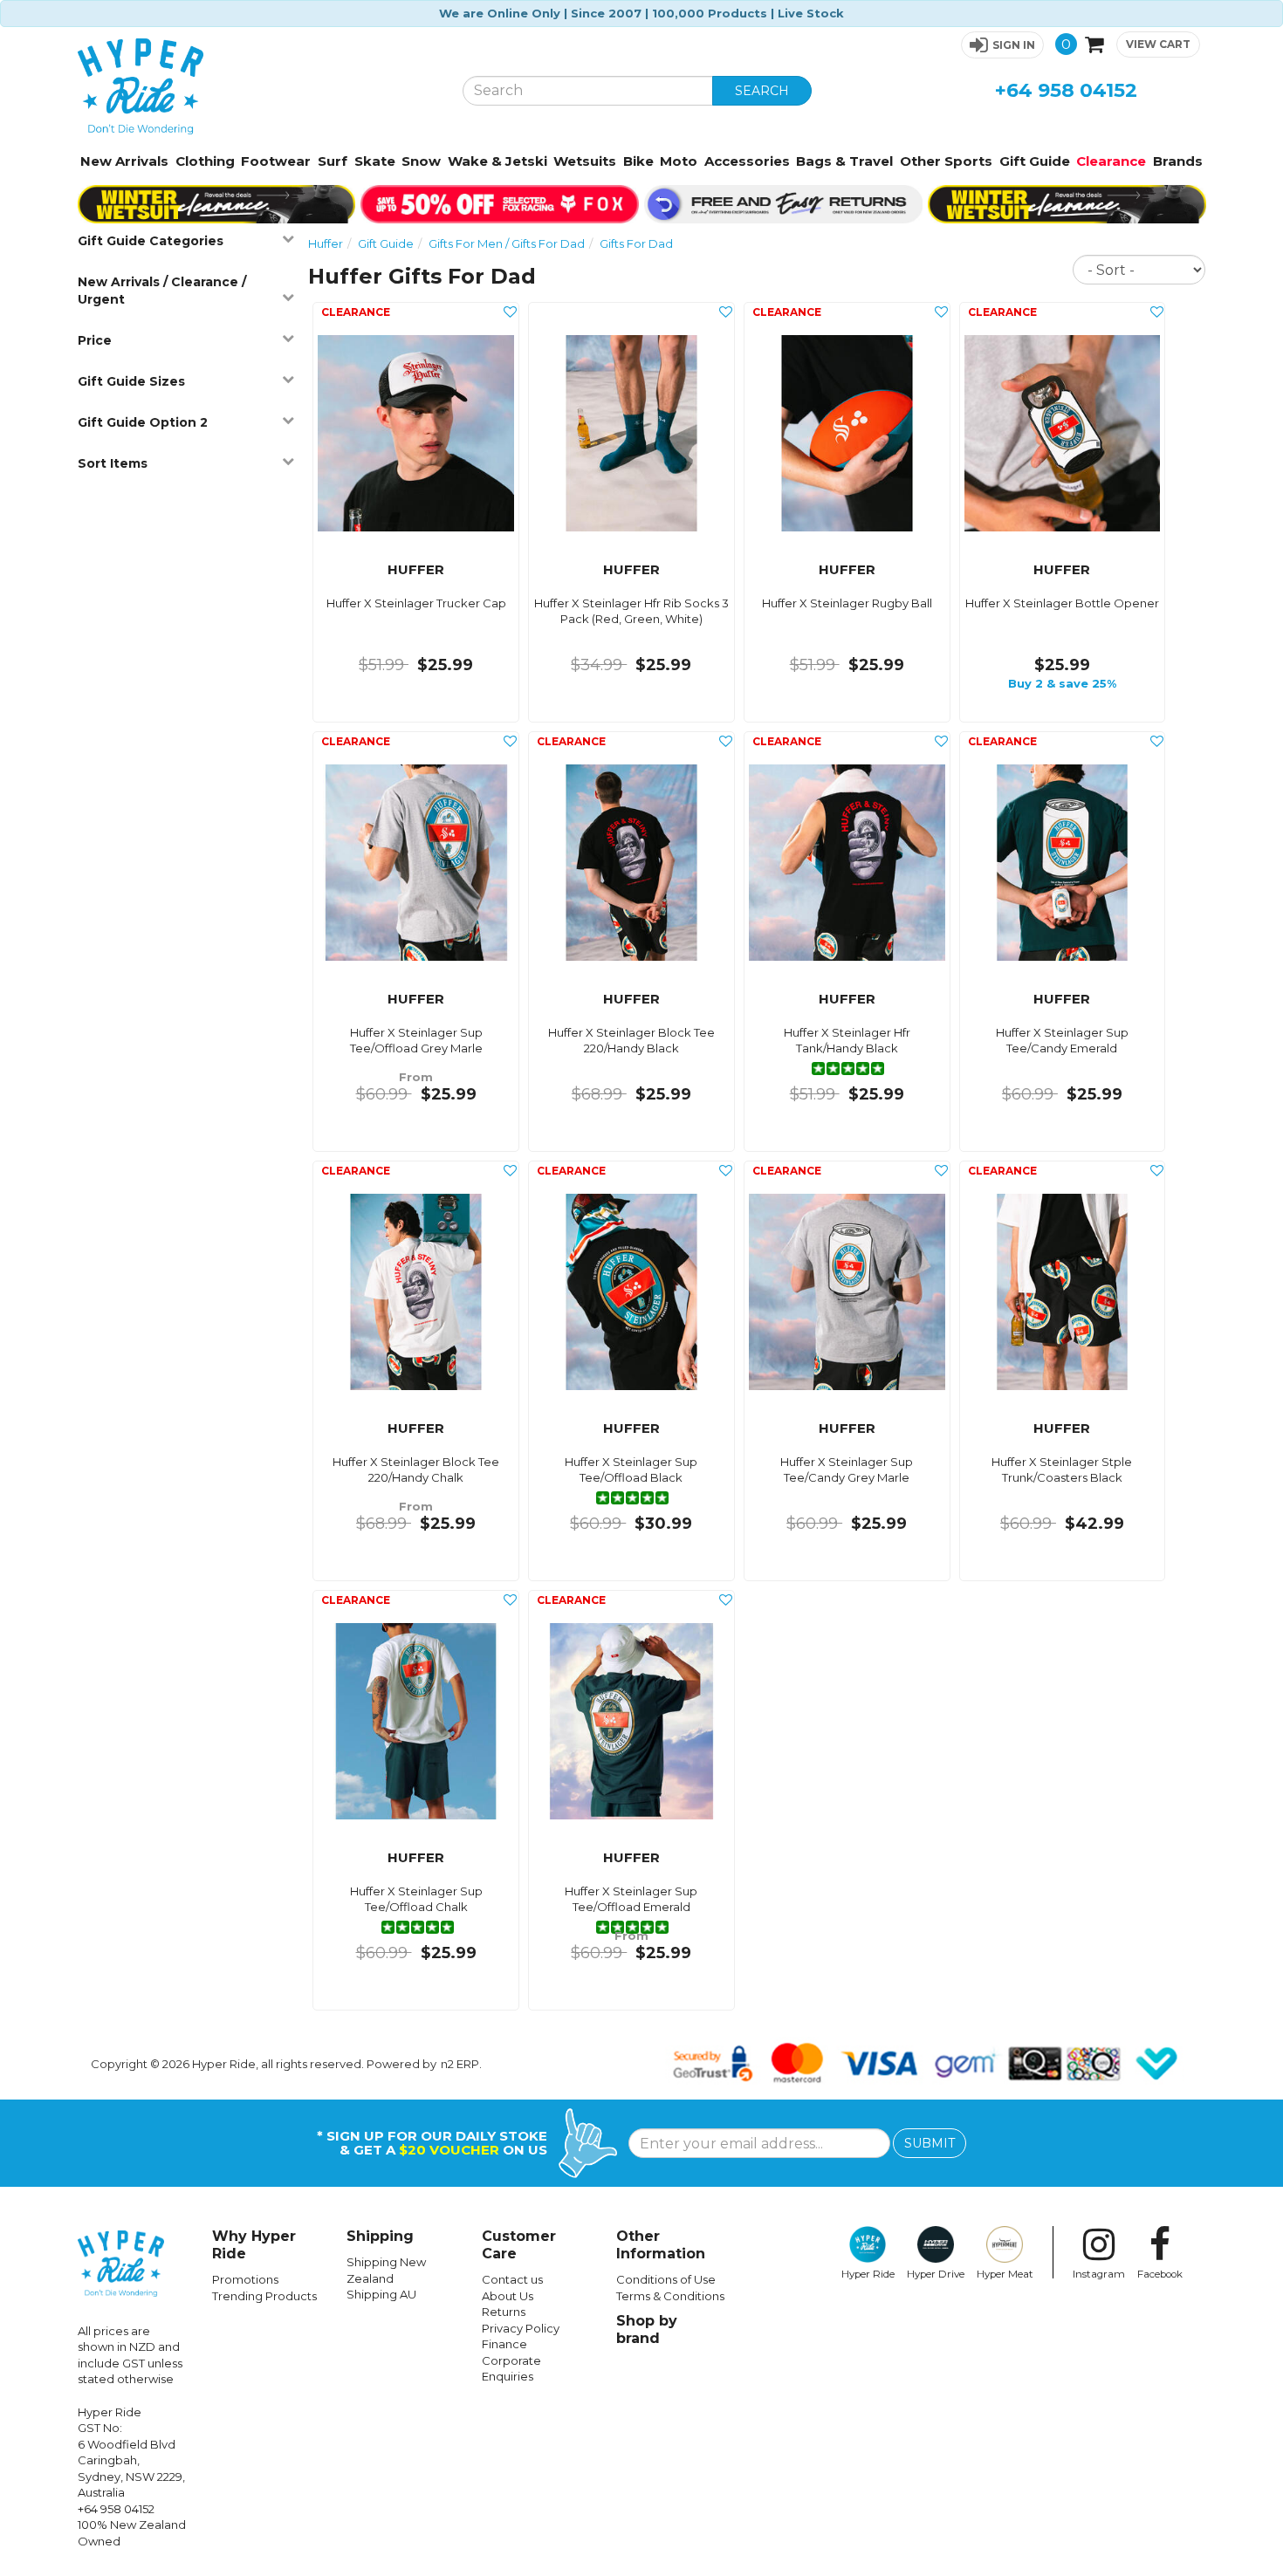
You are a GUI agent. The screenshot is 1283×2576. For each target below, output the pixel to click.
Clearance (1111, 161)
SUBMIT (930, 2143)
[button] (1002, 45)
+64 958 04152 (1066, 90)
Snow (421, 161)
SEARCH (762, 91)
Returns (504, 2312)
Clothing (205, 161)
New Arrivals (124, 161)
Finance (504, 2344)
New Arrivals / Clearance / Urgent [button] (162, 291)
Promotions (245, 2279)
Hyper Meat (1005, 2274)
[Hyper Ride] (257, 86)
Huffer (326, 243)
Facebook (1160, 2274)
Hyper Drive (936, 2274)
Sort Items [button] (113, 463)
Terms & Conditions (670, 2296)
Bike (638, 161)
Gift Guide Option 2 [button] (143, 422)
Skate (375, 161)
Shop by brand (647, 2329)
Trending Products (264, 2296)
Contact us (512, 2279)
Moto (679, 161)
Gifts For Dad (636, 243)
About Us (508, 2296)
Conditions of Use (666, 2279)
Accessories (747, 161)
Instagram (1099, 2274)
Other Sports (946, 161)
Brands (1178, 161)
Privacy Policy (521, 2328)
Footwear (276, 161)
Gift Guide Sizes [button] (131, 381)
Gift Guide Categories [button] (151, 241)
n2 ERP (460, 2064)
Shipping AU (381, 2294)
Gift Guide (1035, 161)
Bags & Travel (844, 161)
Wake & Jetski (497, 161)
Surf (333, 161)
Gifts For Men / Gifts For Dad (507, 243)
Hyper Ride (868, 2274)
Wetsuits (585, 161)
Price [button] (95, 340)
